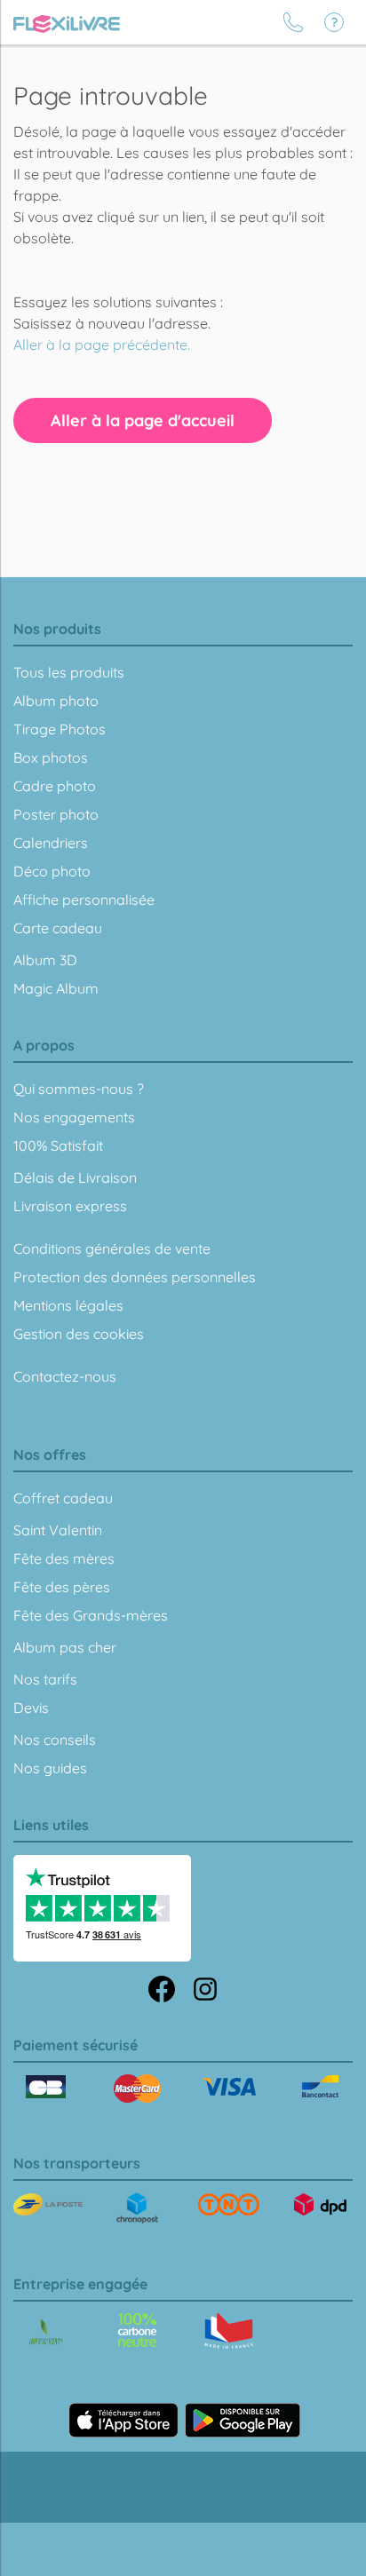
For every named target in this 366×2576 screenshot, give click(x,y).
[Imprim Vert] (46, 2333)
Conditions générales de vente (112, 1248)
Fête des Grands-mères (91, 1615)
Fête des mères (64, 1558)
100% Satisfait (58, 1145)
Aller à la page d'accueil (143, 420)
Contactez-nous (65, 1376)
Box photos (51, 757)
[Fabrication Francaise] (137, 2330)
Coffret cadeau (63, 1498)
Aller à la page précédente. (102, 345)
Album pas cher (65, 1647)
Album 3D (45, 960)
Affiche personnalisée (84, 900)
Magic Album (56, 988)
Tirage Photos (60, 729)
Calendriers (51, 843)
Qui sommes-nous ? (79, 1089)
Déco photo (52, 871)
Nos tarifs (45, 1679)
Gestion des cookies (79, 1334)
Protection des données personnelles (135, 1277)
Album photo (56, 701)
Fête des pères (62, 1587)
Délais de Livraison (75, 1177)
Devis (31, 1708)
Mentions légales (68, 1305)
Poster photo (56, 814)
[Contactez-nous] (293, 22)
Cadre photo (55, 786)
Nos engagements (74, 1117)
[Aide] (334, 22)
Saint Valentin (58, 1530)
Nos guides (50, 1768)
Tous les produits (69, 672)
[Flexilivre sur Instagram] (205, 1987)
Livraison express (70, 1206)
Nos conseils (55, 1740)
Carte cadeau (58, 928)
